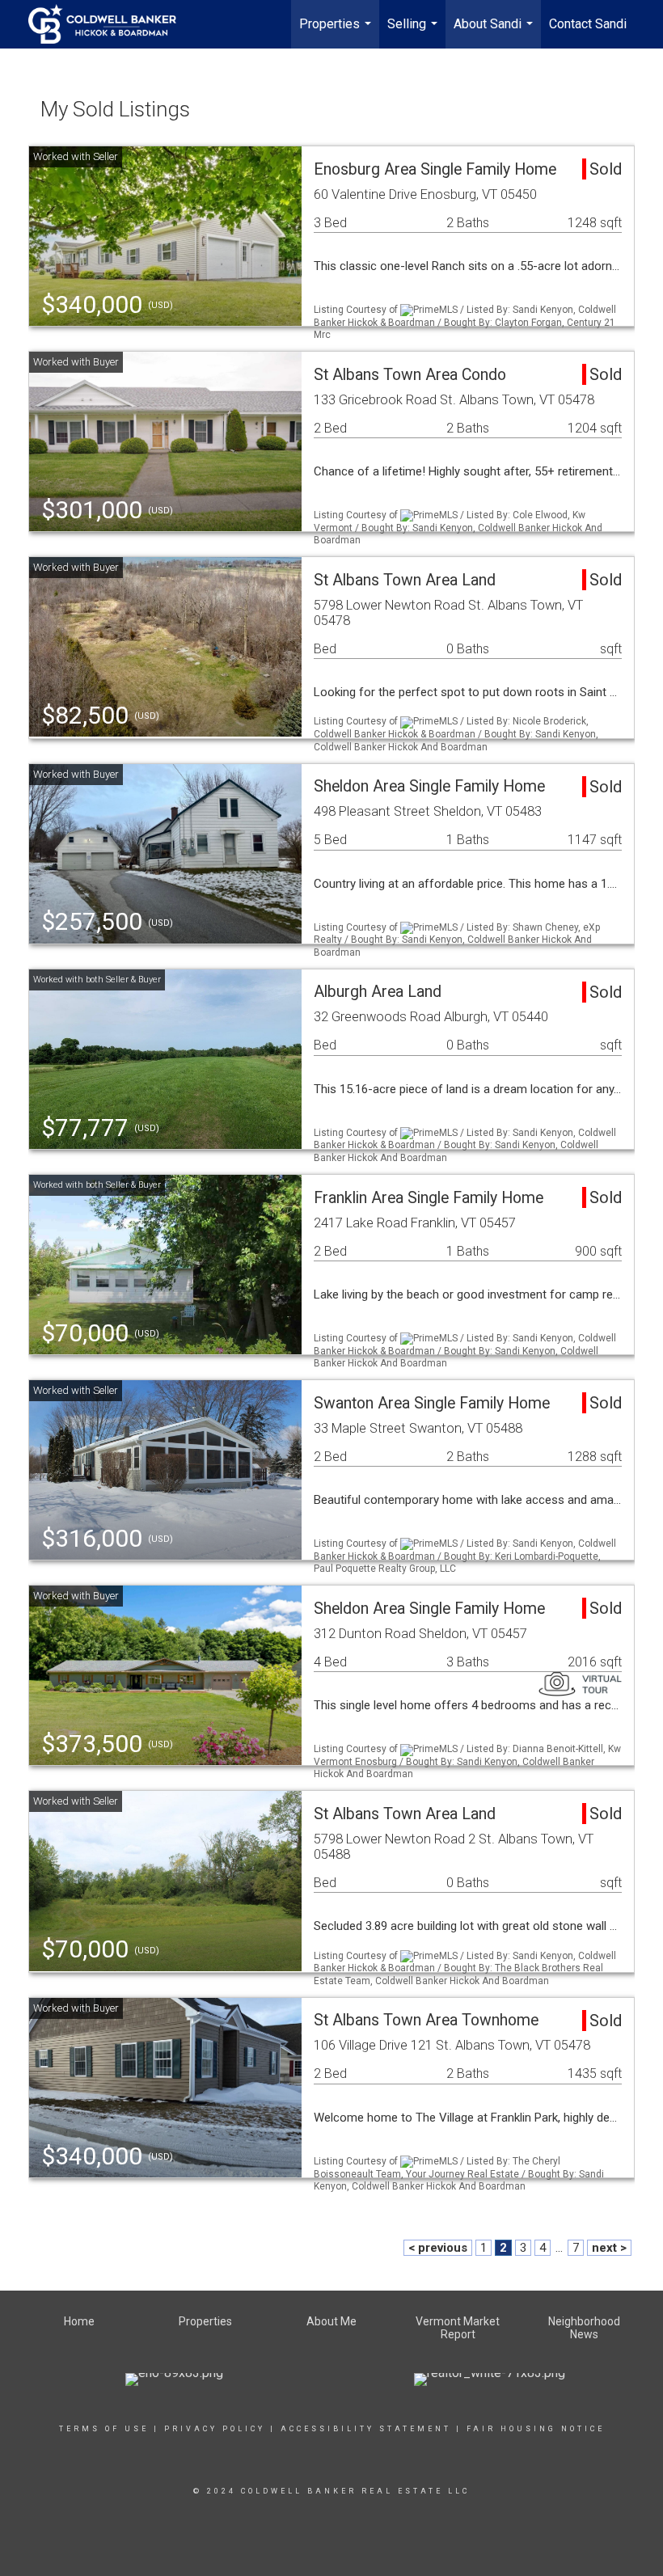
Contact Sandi (588, 24)
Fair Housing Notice (536, 2429)
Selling (414, 32)
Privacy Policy (215, 2429)
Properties (337, 32)
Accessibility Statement (366, 2429)
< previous (438, 2248)
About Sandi (495, 32)
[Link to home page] (110, 24)
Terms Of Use (104, 2429)
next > (609, 2248)
